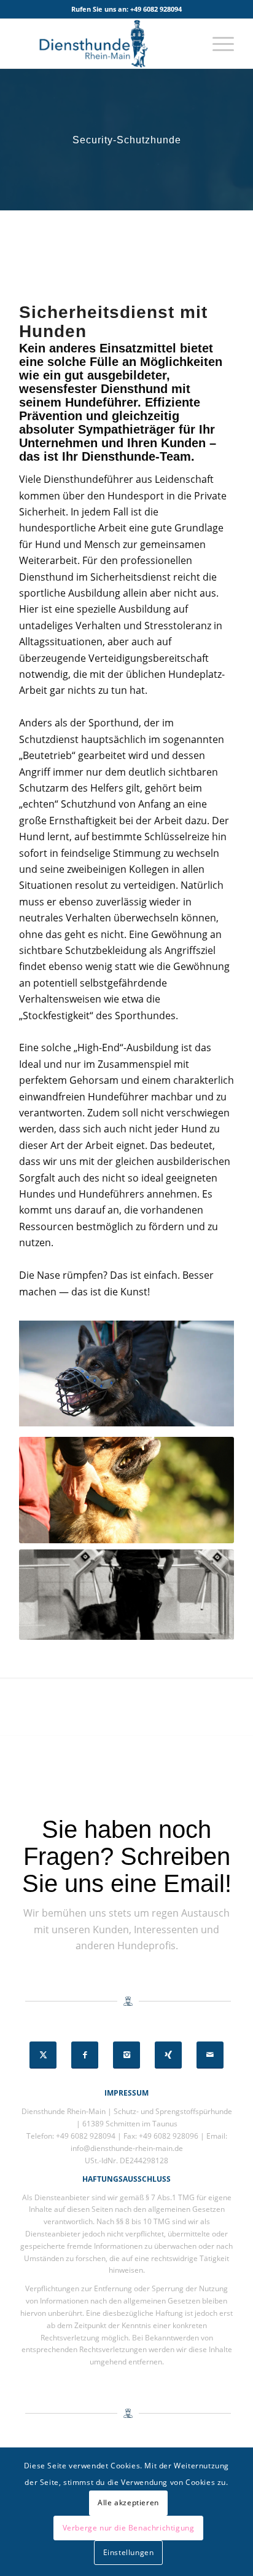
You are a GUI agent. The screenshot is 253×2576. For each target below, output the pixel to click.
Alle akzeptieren (128, 2502)
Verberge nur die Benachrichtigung (129, 2528)
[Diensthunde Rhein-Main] (105, 44)
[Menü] (217, 44)
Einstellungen (129, 2552)
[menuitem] (217, 44)
